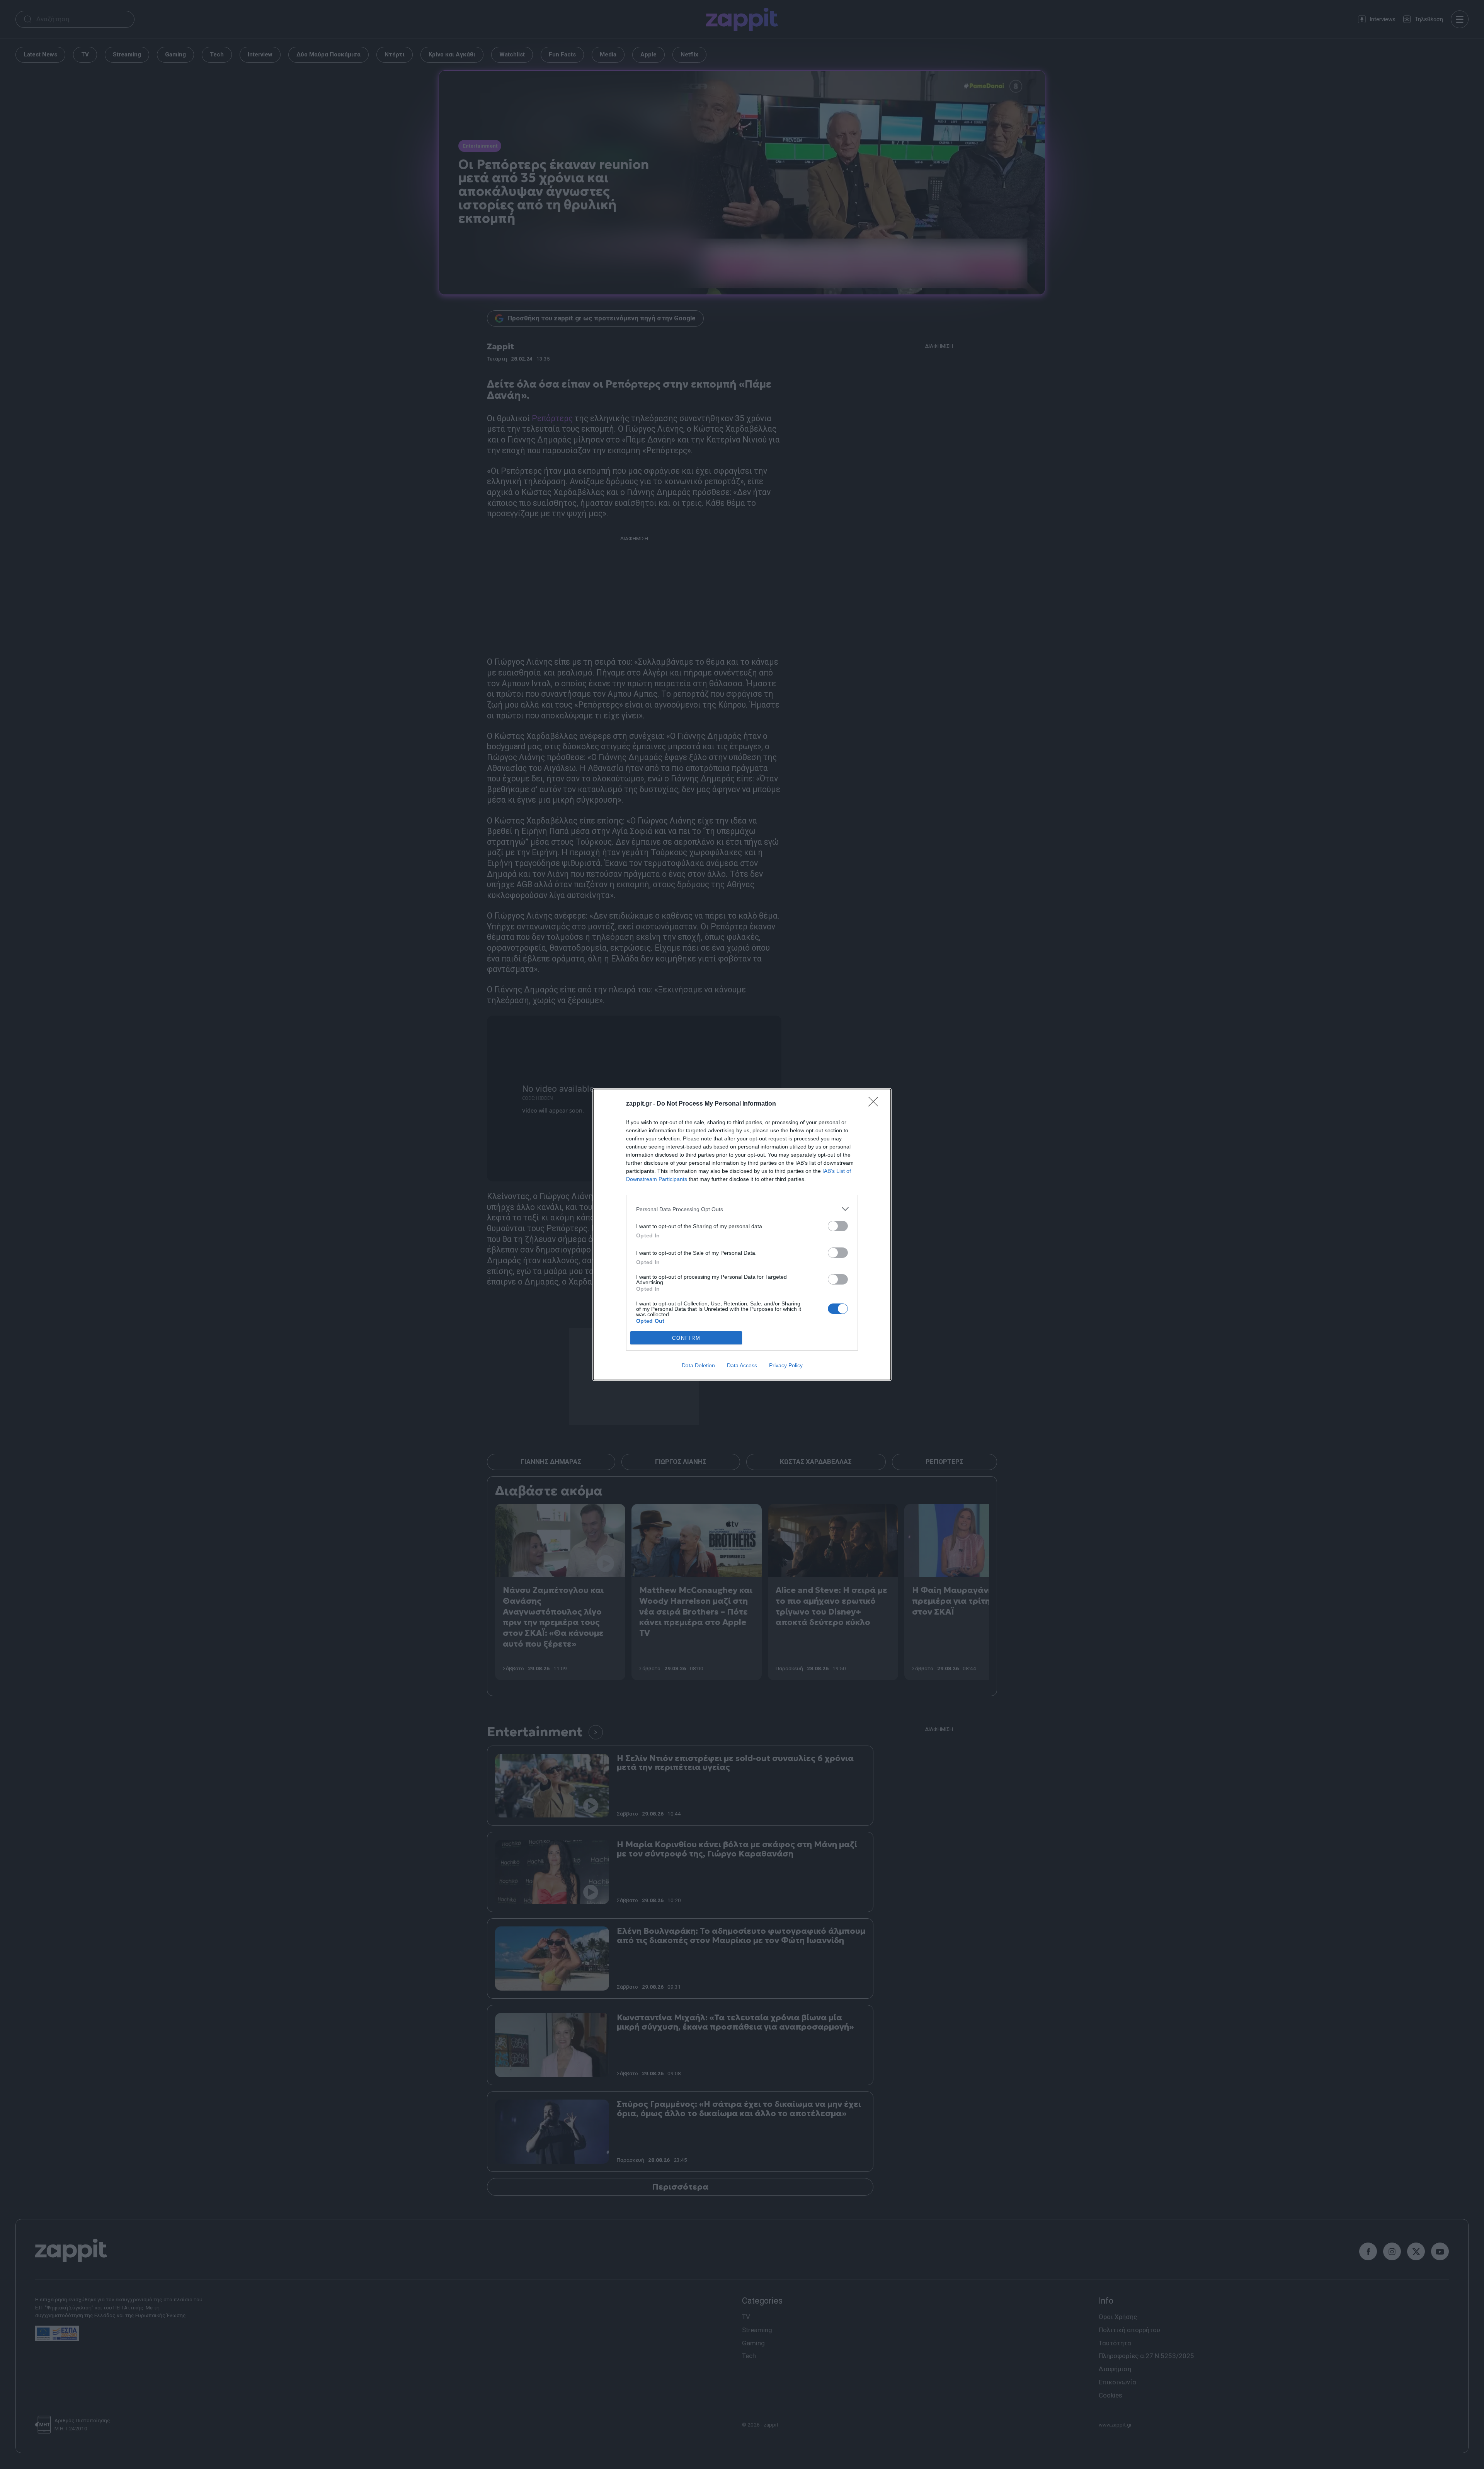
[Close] (876, 1104)
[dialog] (742, 1234)
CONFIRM (686, 1338)
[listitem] (742, 1209)
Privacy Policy (786, 1365)
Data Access (742, 1365)
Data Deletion (698, 1365)
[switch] (838, 1226)
